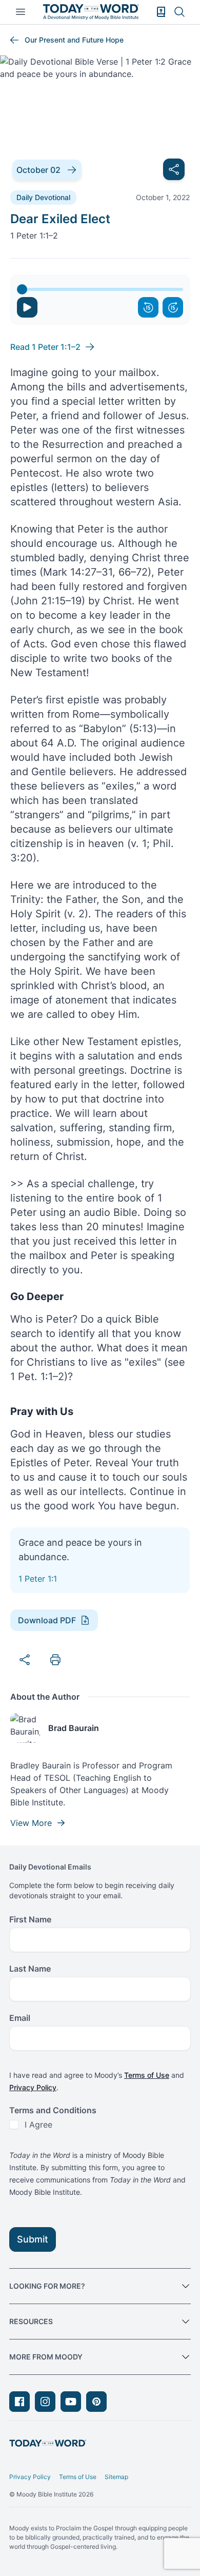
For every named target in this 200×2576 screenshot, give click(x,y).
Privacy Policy (33, 2087)
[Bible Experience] (161, 12)
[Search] (179, 12)
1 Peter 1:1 (38, 1579)
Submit (33, 2239)
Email (20, 2018)
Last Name (30, 1969)
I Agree (38, 2125)
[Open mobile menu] (21, 12)
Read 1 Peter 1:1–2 (45, 347)
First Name (30, 1919)
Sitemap (116, 2477)
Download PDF (47, 1620)
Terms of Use (147, 2075)
